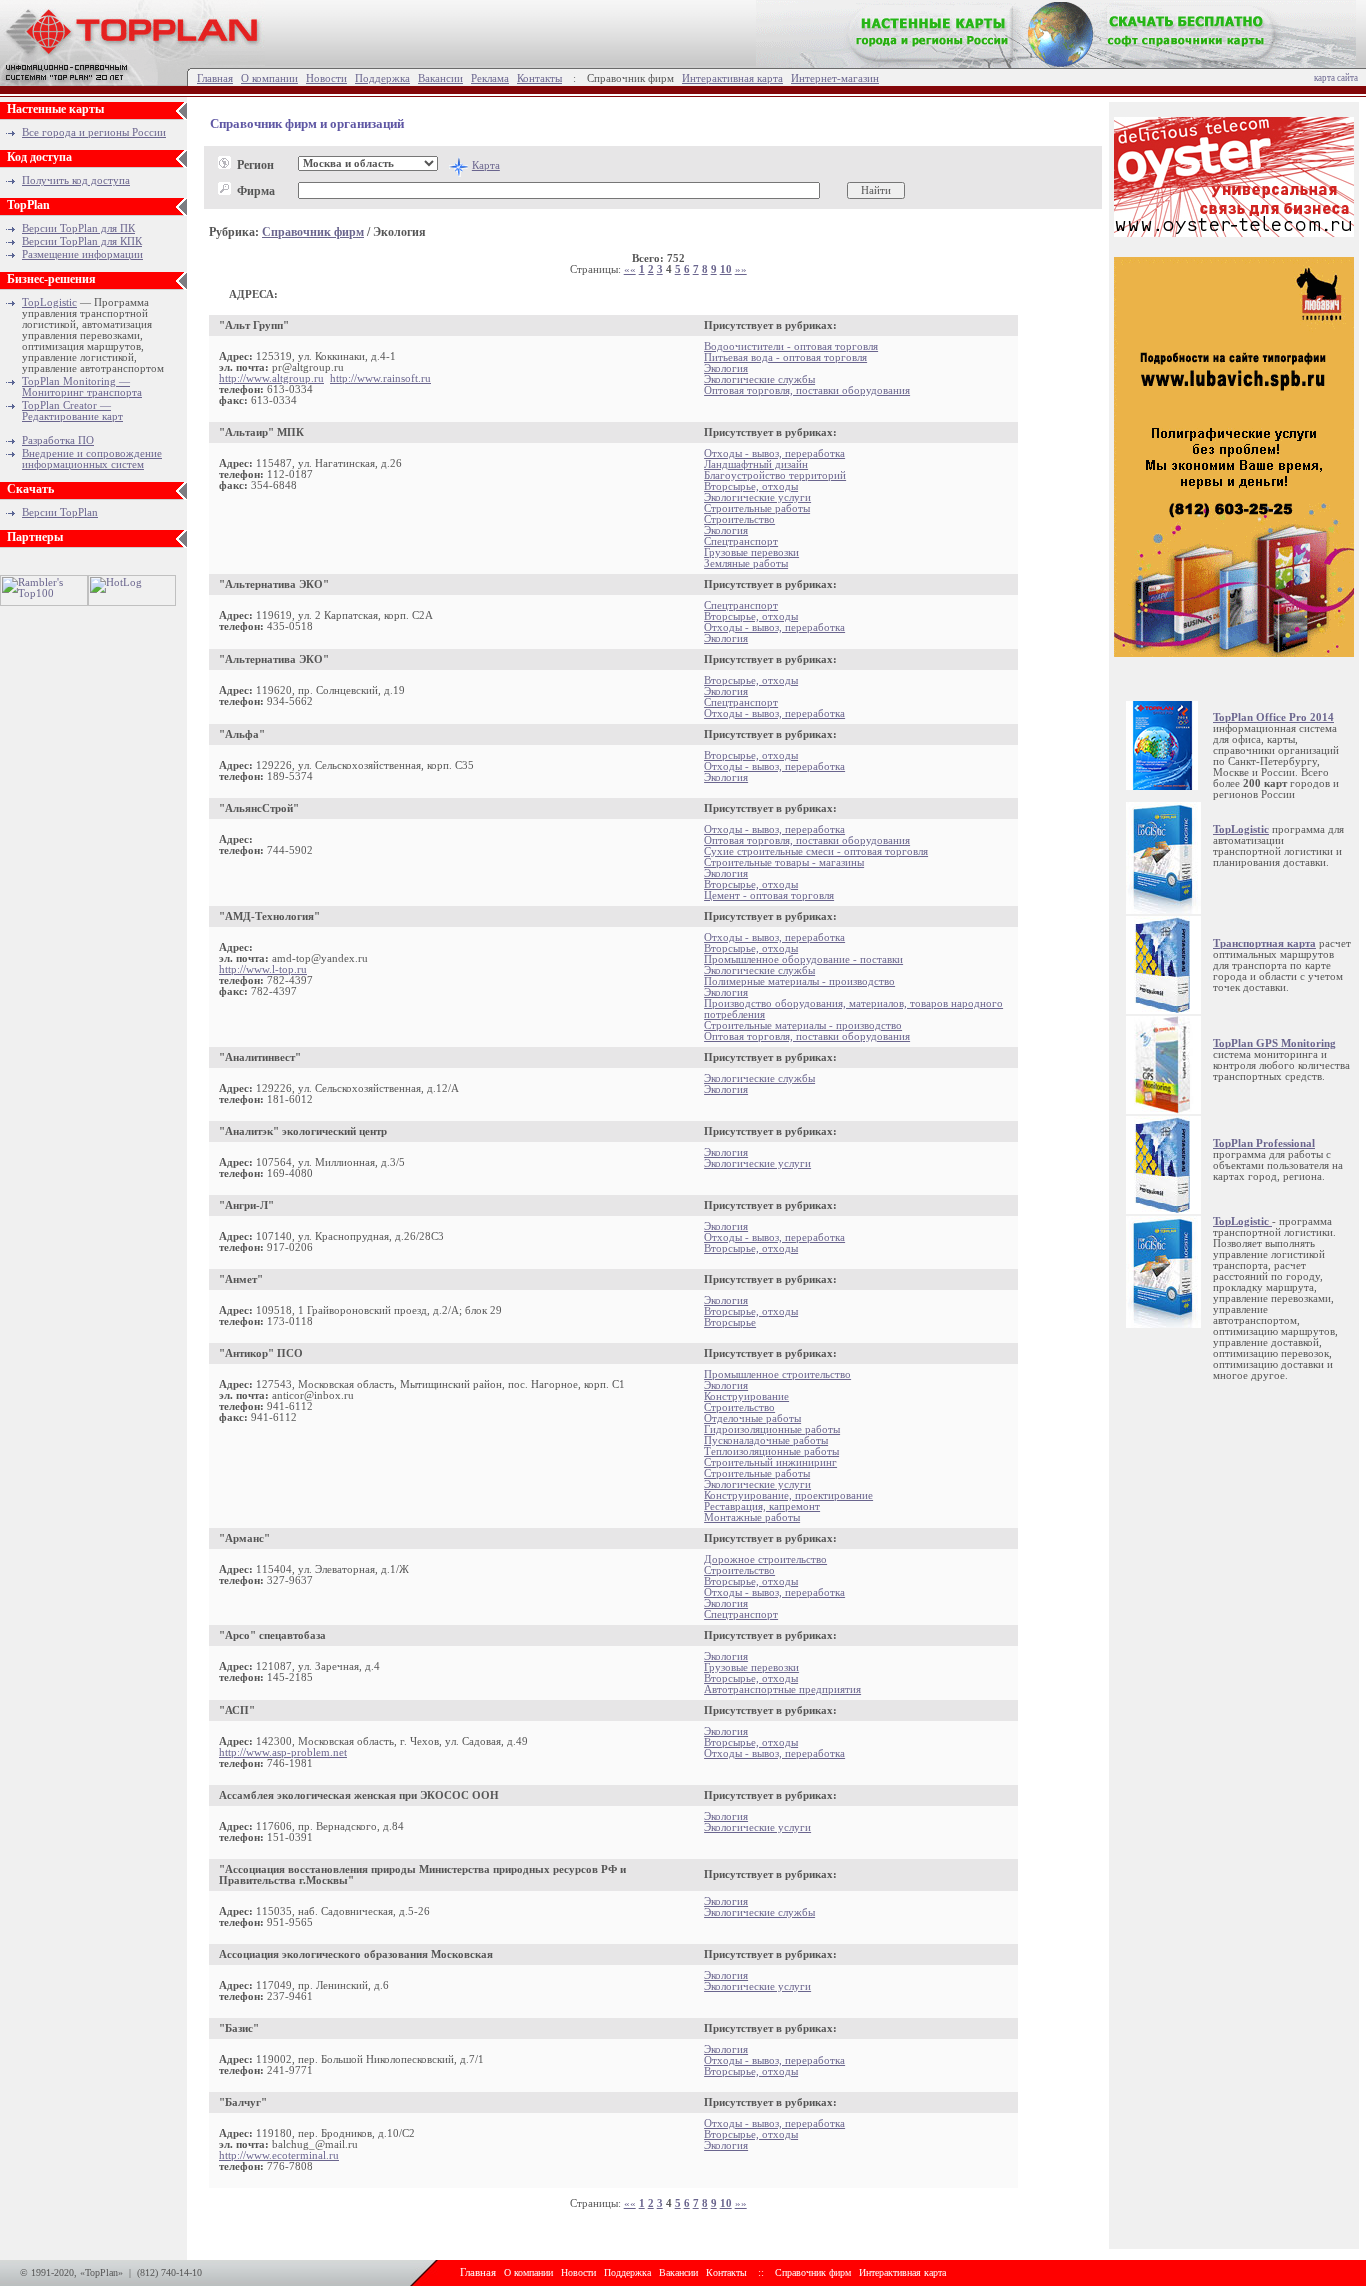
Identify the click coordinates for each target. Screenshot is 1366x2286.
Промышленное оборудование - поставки (803, 959)
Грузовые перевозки (751, 552)
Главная (215, 78)
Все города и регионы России (94, 132)
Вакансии (440, 78)
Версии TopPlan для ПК (78, 228)
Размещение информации (82, 254)
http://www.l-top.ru (263, 969)
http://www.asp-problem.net (283, 1752)
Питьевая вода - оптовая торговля (785, 357)
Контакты (539, 78)
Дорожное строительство (765, 1559)
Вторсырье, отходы (751, 486)
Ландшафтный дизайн (756, 464)
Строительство (739, 519)
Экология (726, 368)
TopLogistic (49, 302)
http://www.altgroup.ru (271, 378)
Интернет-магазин (835, 78)
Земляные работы (746, 563)
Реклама (490, 78)
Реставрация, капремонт (762, 1506)
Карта (486, 165)
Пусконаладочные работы (766, 1440)
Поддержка (382, 78)
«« (630, 269)
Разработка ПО (58, 440)
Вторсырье (730, 1322)
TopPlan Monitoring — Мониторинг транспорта (82, 387)
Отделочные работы (752, 1418)
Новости (326, 78)
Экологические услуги (757, 497)
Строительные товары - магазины (784, 862)
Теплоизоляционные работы (771, 1451)
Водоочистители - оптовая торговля (791, 346)
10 (726, 269)
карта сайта (1336, 78)
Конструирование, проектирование (788, 1495)
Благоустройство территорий (775, 475)
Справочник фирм (313, 232)
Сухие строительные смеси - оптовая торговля (816, 851)
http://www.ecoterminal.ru (279, 2155)
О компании (269, 78)
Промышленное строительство (777, 1374)
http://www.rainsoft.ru (380, 378)
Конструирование (746, 1396)
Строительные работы (757, 508)
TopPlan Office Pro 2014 (1273, 717)
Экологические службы (759, 379)
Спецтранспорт (741, 541)
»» (741, 269)
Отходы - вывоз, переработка (774, 453)
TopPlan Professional (1264, 1143)
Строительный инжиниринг (770, 1462)
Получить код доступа (76, 180)
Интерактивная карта (732, 78)
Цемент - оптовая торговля (769, 895)
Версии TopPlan (60, 512)
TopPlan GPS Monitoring (1274, 1043)
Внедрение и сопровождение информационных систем (92, 459)
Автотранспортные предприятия (782, 1689)
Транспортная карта (1264, 943)
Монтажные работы (752, 1517)
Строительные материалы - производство (803, 1025)
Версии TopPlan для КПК (82, 241)
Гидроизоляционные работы (772, 1429)
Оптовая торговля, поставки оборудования (807, 390)
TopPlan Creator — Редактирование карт (72, 411)
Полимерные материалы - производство (799, 981)
